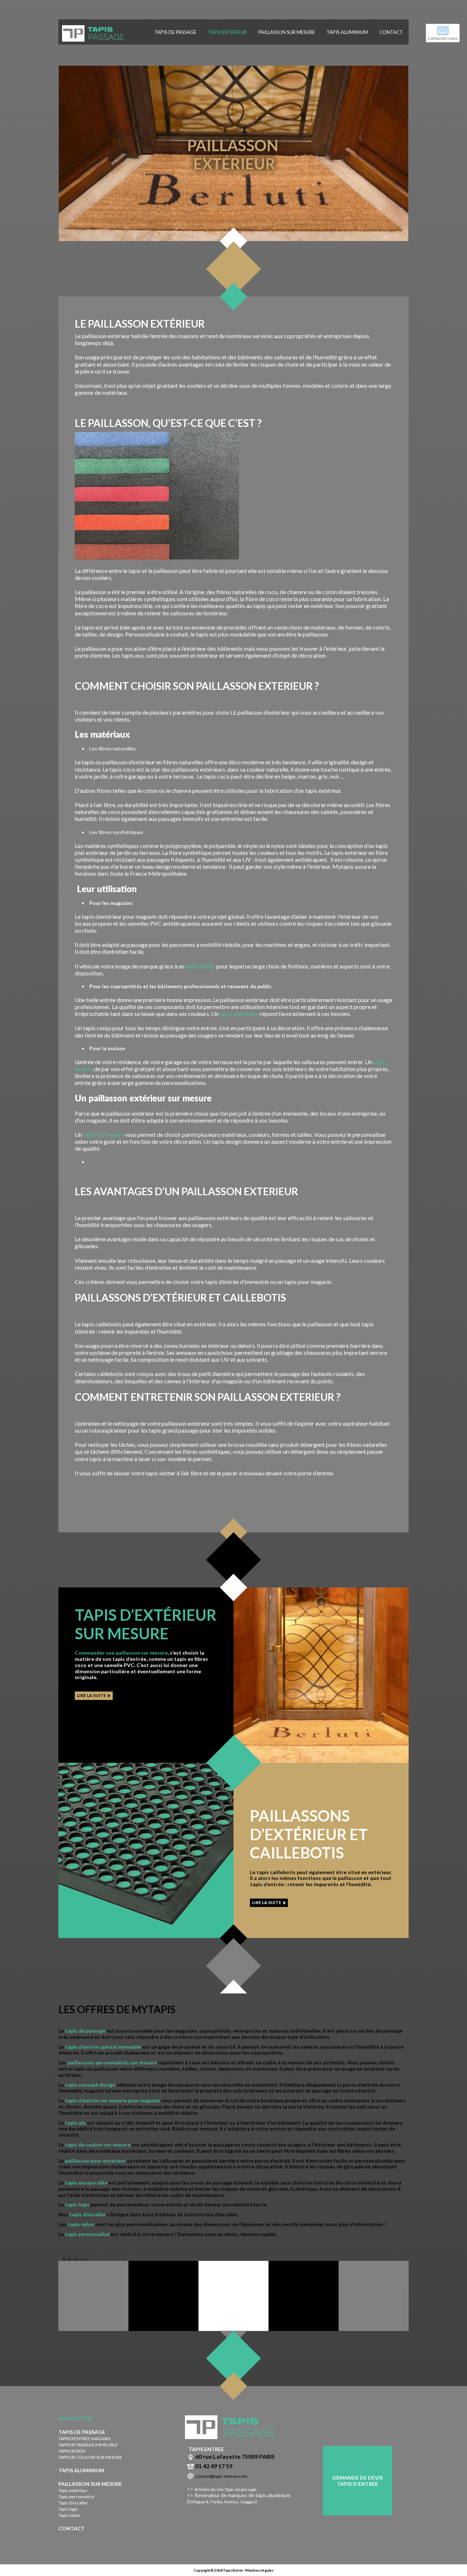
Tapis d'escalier (73, 2503)
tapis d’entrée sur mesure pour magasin (113, 2100)
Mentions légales (259, 2570)
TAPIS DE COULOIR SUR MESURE (90, 2457)
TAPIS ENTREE (206, 2449)
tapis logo (77, 2204)
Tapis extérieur (73, 2490)
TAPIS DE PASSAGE (175, 32)
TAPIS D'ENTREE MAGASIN (84, 2439)
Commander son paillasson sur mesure (121, 1653)
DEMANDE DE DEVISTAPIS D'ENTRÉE (358, 2481)
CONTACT (391, 32)
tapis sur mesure (103, 1134)
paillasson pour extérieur (95, 2161)
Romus (231, 2502)
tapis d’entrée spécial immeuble (103, 2047)
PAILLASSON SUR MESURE (287, 32)
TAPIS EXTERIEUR (227, 32)
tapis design (200, 966)
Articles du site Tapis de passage (225, 2489)
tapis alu (75, 2123)
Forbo (216, 2502)
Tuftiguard (198, 2502)
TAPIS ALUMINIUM (347, 32)
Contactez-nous (443, 38)
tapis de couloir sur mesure (98, 2145)
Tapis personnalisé (76, 2497)
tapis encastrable (86, 2183)
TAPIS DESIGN (72, 2451)
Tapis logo (68, 2509)
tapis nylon (80, 2224)
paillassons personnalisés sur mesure (112, 2062)
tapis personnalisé (88, 2234)
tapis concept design (90, 2085)
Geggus (248, 2502)
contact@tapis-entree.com (221, 2476)
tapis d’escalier (88, 2214)
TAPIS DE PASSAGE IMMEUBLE (88, 2445)
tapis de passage (85, 2031)
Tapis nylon (69, 2515)
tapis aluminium (239, 1014)
